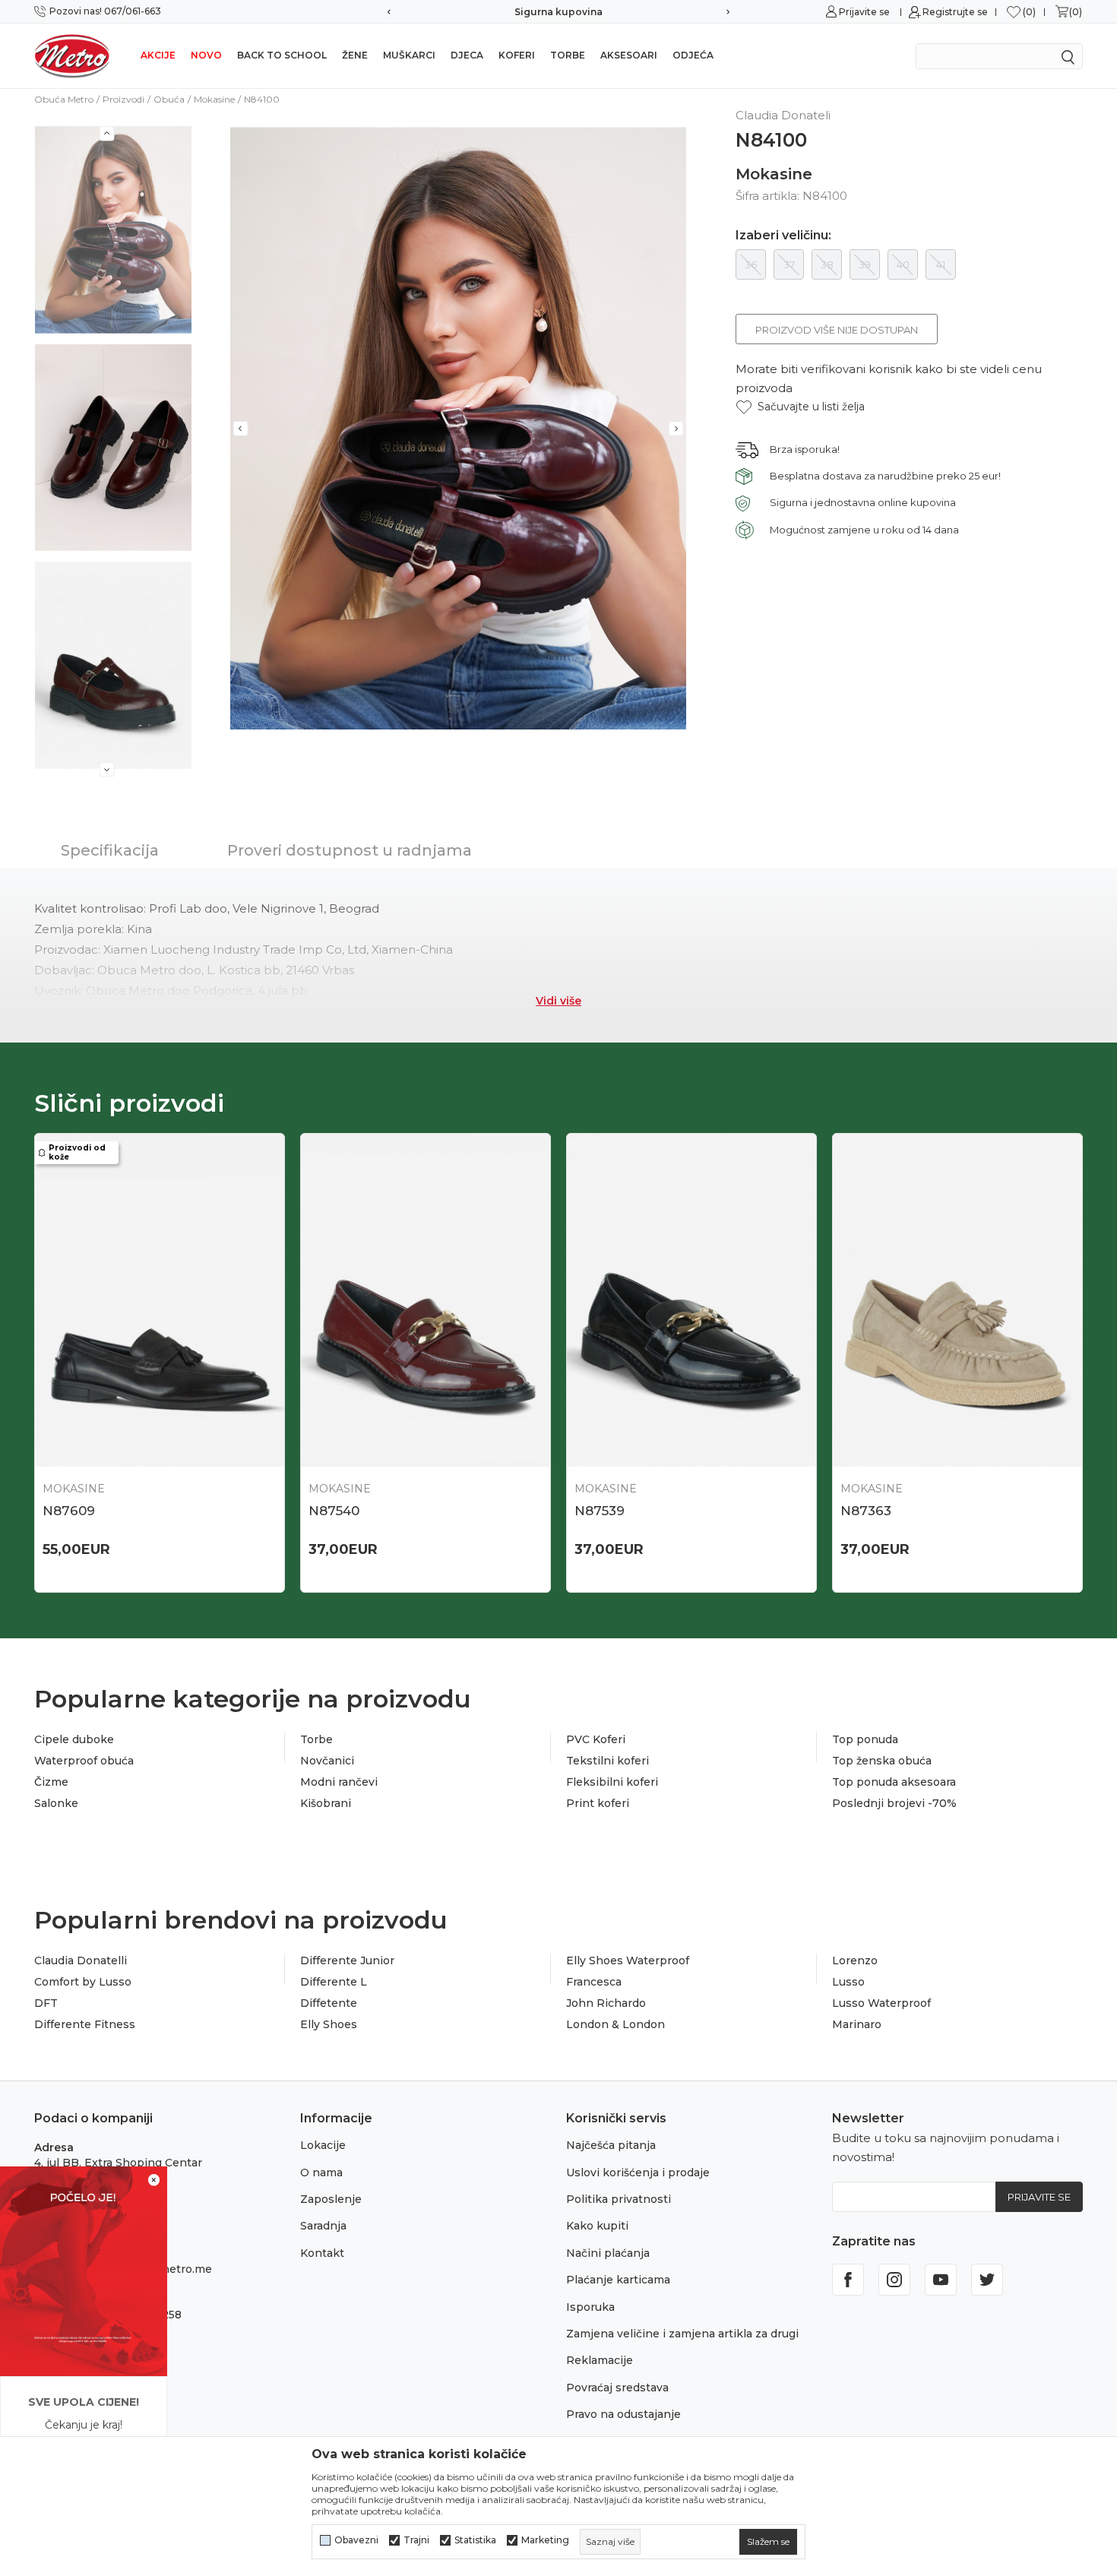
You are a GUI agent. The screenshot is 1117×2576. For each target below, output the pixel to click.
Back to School (282, 55)
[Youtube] (941, 2280)
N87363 (866, 1511)
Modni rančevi (339, 1782)
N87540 (334, 1511)
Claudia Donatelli (81, 1960)
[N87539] (691, 1300)
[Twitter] (987, 2280)
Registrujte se (955, 12)
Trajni (416, 2540)
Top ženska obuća (882, 1761)
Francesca (594, 1982)
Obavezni (356, 2540)
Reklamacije (600, 2360)
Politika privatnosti (619, 2199)
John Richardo (606, 2003)
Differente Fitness (85, 2024)
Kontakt (322, 2253)
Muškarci (409, 55)
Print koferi (598, 1803)
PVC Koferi (596, 1739)
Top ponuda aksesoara (894, 1782)
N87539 (600, 1511)
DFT (46, 2003)
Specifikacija (110, 850)
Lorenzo (855, 1960)
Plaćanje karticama (618, 2280)
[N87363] (957, 1300)
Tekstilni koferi (608, 1761)
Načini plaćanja (608, 2253)
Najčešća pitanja (611, 2145)
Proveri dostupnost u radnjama (350, 850)
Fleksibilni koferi (612, 1782)
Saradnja (323, 2226)
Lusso (848, 1982)
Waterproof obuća (84, 1761)
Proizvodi (123, 99)
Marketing (545, 2540)
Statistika (475, 2540)
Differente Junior (347, 1960)
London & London (615, 2024)
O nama (321, 2173)
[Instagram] (894, 2280)
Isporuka (590, 2307)
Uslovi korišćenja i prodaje (638, 2173)
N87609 (69, 1511)
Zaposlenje (331, 2199)
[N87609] (160, 1300)
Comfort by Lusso (83, 1982)
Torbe (568, 55)
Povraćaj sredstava (617, 2388)
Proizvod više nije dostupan (837, 330)
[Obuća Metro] (72, 55)
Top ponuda (865, 1739)
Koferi (517, 55)
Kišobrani (326, 1803)
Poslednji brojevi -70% (894, 1803)
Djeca (467, 55)
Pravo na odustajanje (623, 2414)
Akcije (158, 55)
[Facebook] (848, 2280)
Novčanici (327, 1761)
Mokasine (214, 99)
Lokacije (323, 2145)
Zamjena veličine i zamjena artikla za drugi (682, 2334)
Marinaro (857, 2024)
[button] (800, 407)
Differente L (334, 1982)
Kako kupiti (597, 2226)
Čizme (51, 1782)
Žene (355, 55)
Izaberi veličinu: (783, 236)
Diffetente (329, 2003)
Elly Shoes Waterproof (628, 1960)
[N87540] (426, 1300)
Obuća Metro (64, 99)
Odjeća (693, 55)
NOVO (206, 55)
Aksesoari (629, 55)
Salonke (56, 1803)
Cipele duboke (74, 1739)
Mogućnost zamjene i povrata (562, 12)
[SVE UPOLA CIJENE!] (84, 2270)
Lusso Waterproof (881, 2003)
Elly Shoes (329, 2024)
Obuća (169, 99)
